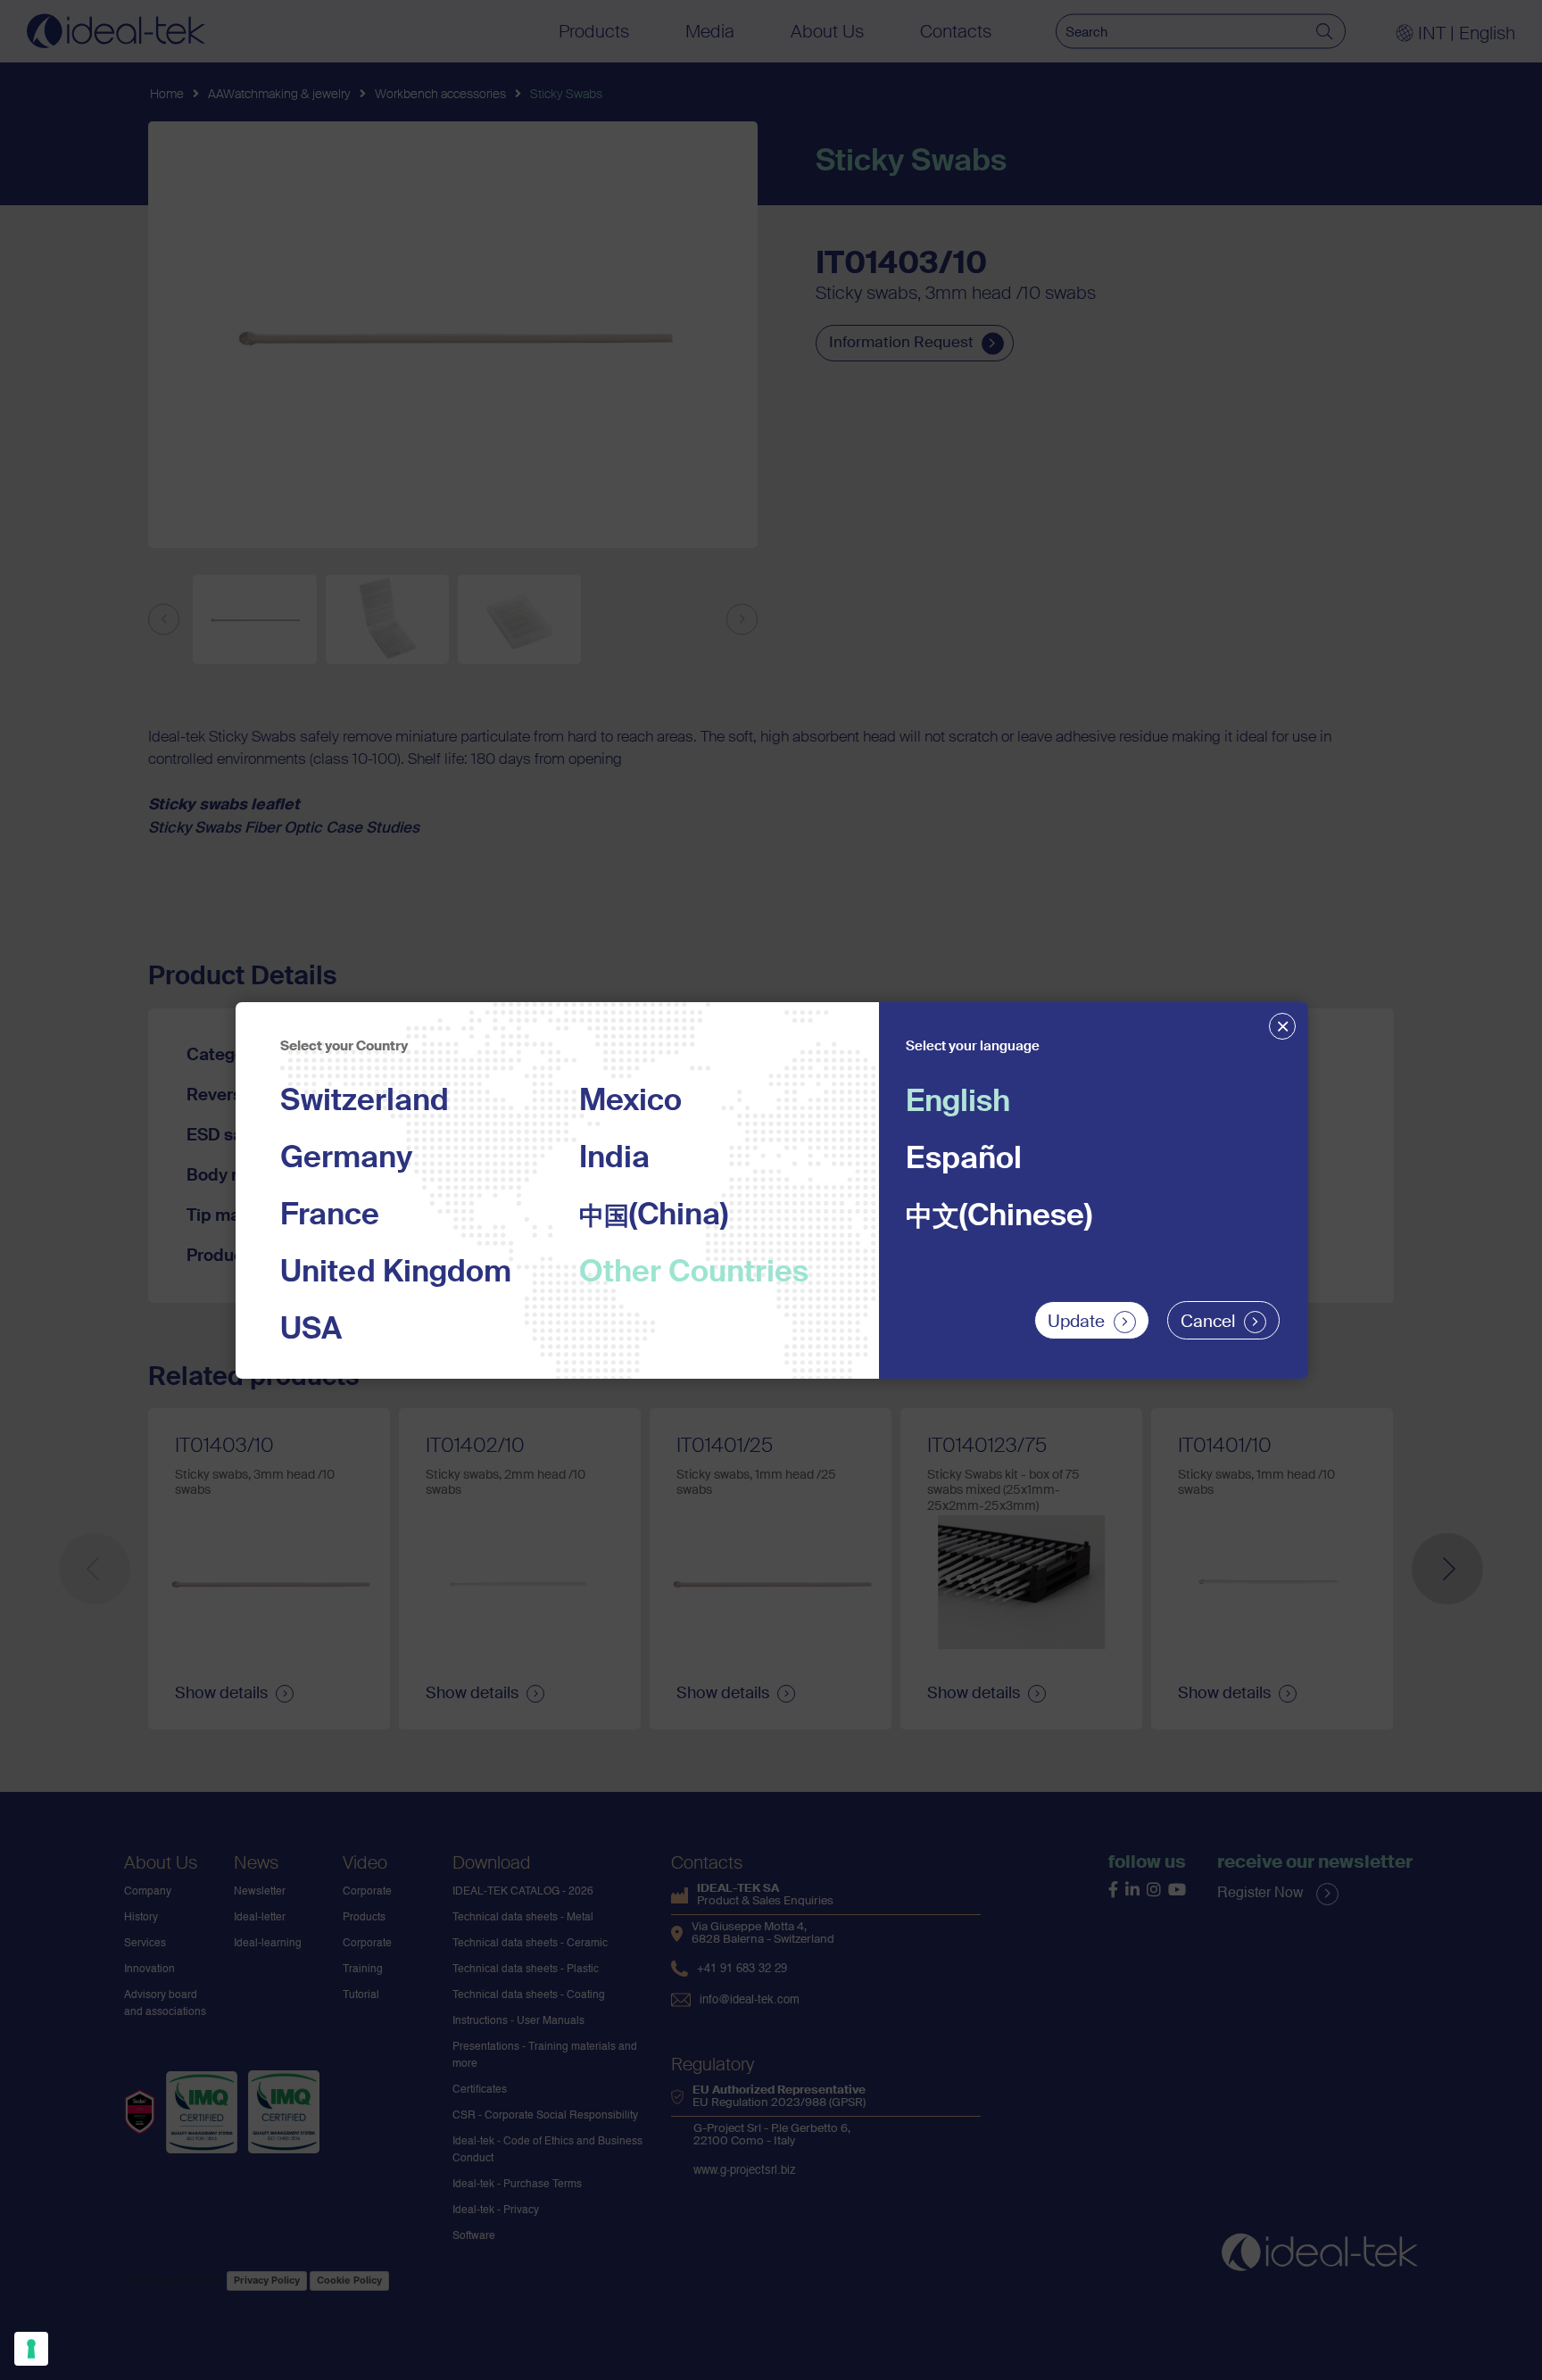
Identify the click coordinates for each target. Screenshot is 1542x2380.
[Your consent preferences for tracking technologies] (31, 2349)
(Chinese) (999, 1217)
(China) (654, 1216)
